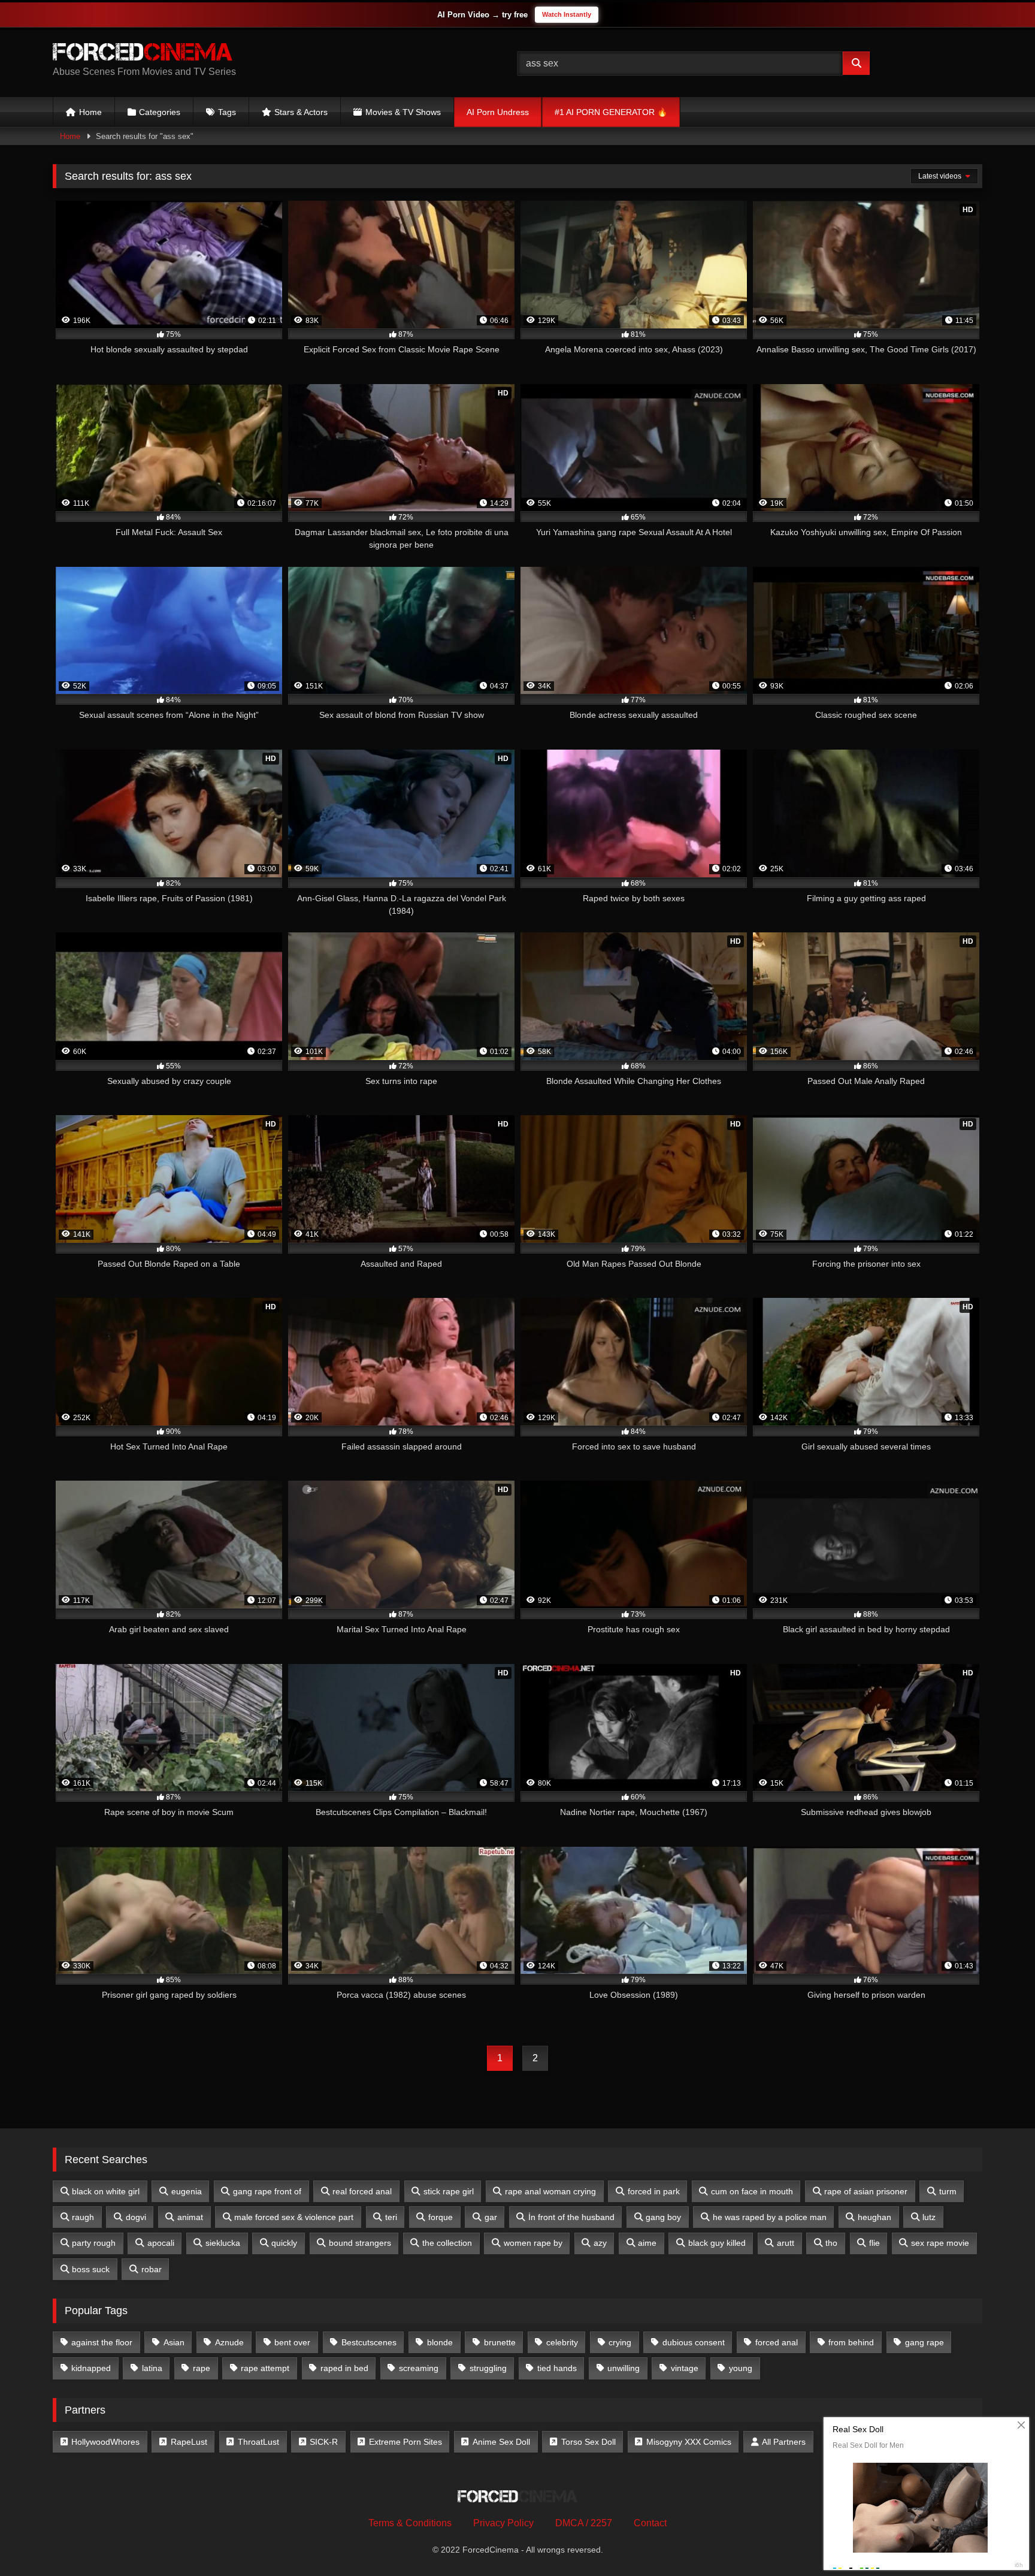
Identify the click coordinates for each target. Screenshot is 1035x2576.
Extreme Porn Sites (405, 2442)
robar (152, 2269)
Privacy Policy (503, 2523)
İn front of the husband (571, 2217)
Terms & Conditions (410, 2523)
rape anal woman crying (550, 2191)
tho (831, 2243)
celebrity (562, 2342)
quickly (284, 2243)
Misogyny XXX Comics (689, 2442)
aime (647, 2243)
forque (441, 2217)
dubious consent (694, 2342)
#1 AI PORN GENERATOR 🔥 (611, 112)
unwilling (624, 2368)
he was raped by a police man (770, 2217)
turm (948, 2191)
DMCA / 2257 (584, 2523)
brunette (500, 2342)
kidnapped (91, 2368)
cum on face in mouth (752, 2191)
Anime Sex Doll (501, 2442)
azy (600, 2243)
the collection (447, 2243)
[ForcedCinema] (143, 54)
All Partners (784, 2442)
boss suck (91, 2269)
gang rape (924, 2342)
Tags (227, 112)
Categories (160, 112)
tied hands (557, 2368)
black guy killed (717, 2243)
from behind (851, 2342)
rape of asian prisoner (866, 2191)
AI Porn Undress (498, 112)
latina (152, 2368)
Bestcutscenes (369, 2342)
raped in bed (344, 2368)
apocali (161, 2243)
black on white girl (106, 2191)
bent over (292, 2342)
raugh (83, 2217)
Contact (650, 2523)
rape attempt (265, 2368)
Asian (174, 2342)
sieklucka (223, 2243)
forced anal (777, 2342)
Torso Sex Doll (588, 2442)
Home (90, 112)
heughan (874, 2217)
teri (391, 2217)
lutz (929, 2217)
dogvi (136, 2217)
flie (874, 2243)
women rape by (533, 2243)
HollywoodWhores (105, 2442)
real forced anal (362, 2191)
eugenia (187, 2191)
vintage (685, 2368)
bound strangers (360, 2243)
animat (190, 2217)
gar (491, 2217)
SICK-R (324, 2442)
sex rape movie (940, 2243)
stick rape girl (449, 2191)
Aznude (229, 2342)
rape (202, 2368)
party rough (94, 2243)
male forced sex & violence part (294, 2217)
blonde (440, 2342)
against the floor (102, 2342)
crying (620, 2342)
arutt (786, 2243)
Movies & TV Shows (403, 112)
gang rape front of (267, 2191)
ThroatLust (258, 2442)
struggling (488, 2368)
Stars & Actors (301, 112)
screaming (419, 2368)
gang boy (663, 2217)
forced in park (654, 2191)
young (741, 2368)
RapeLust (189, 2442)
